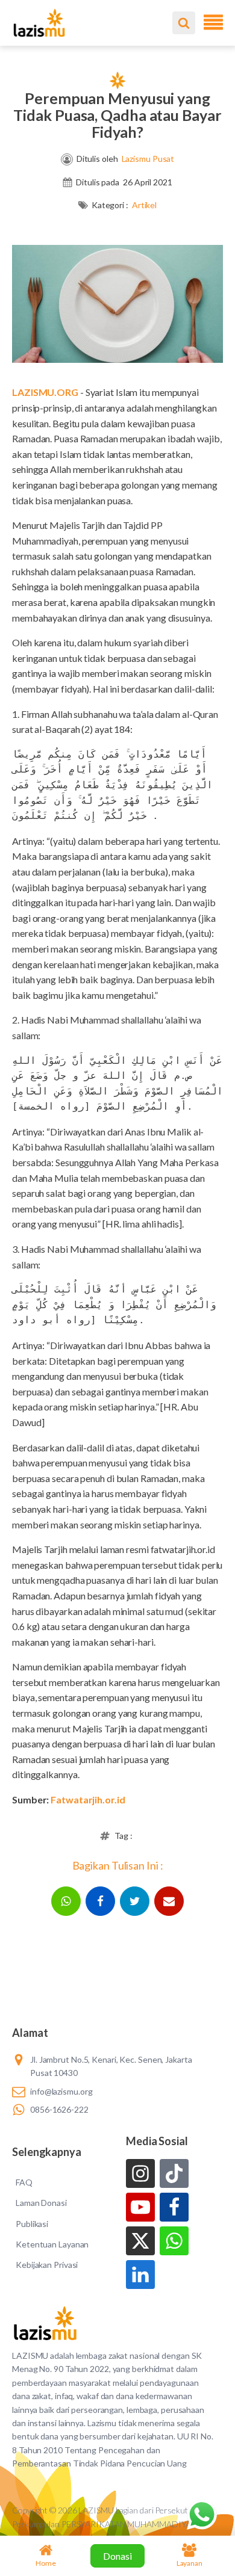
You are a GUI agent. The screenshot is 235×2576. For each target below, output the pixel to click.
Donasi (117, 2556)
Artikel (144, 205)
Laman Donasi (41, 2203)
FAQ (24, 2182)
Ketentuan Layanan (52, 2244)
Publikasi (32, 2224)
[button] (66, 1901)
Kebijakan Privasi (47, 2265)
